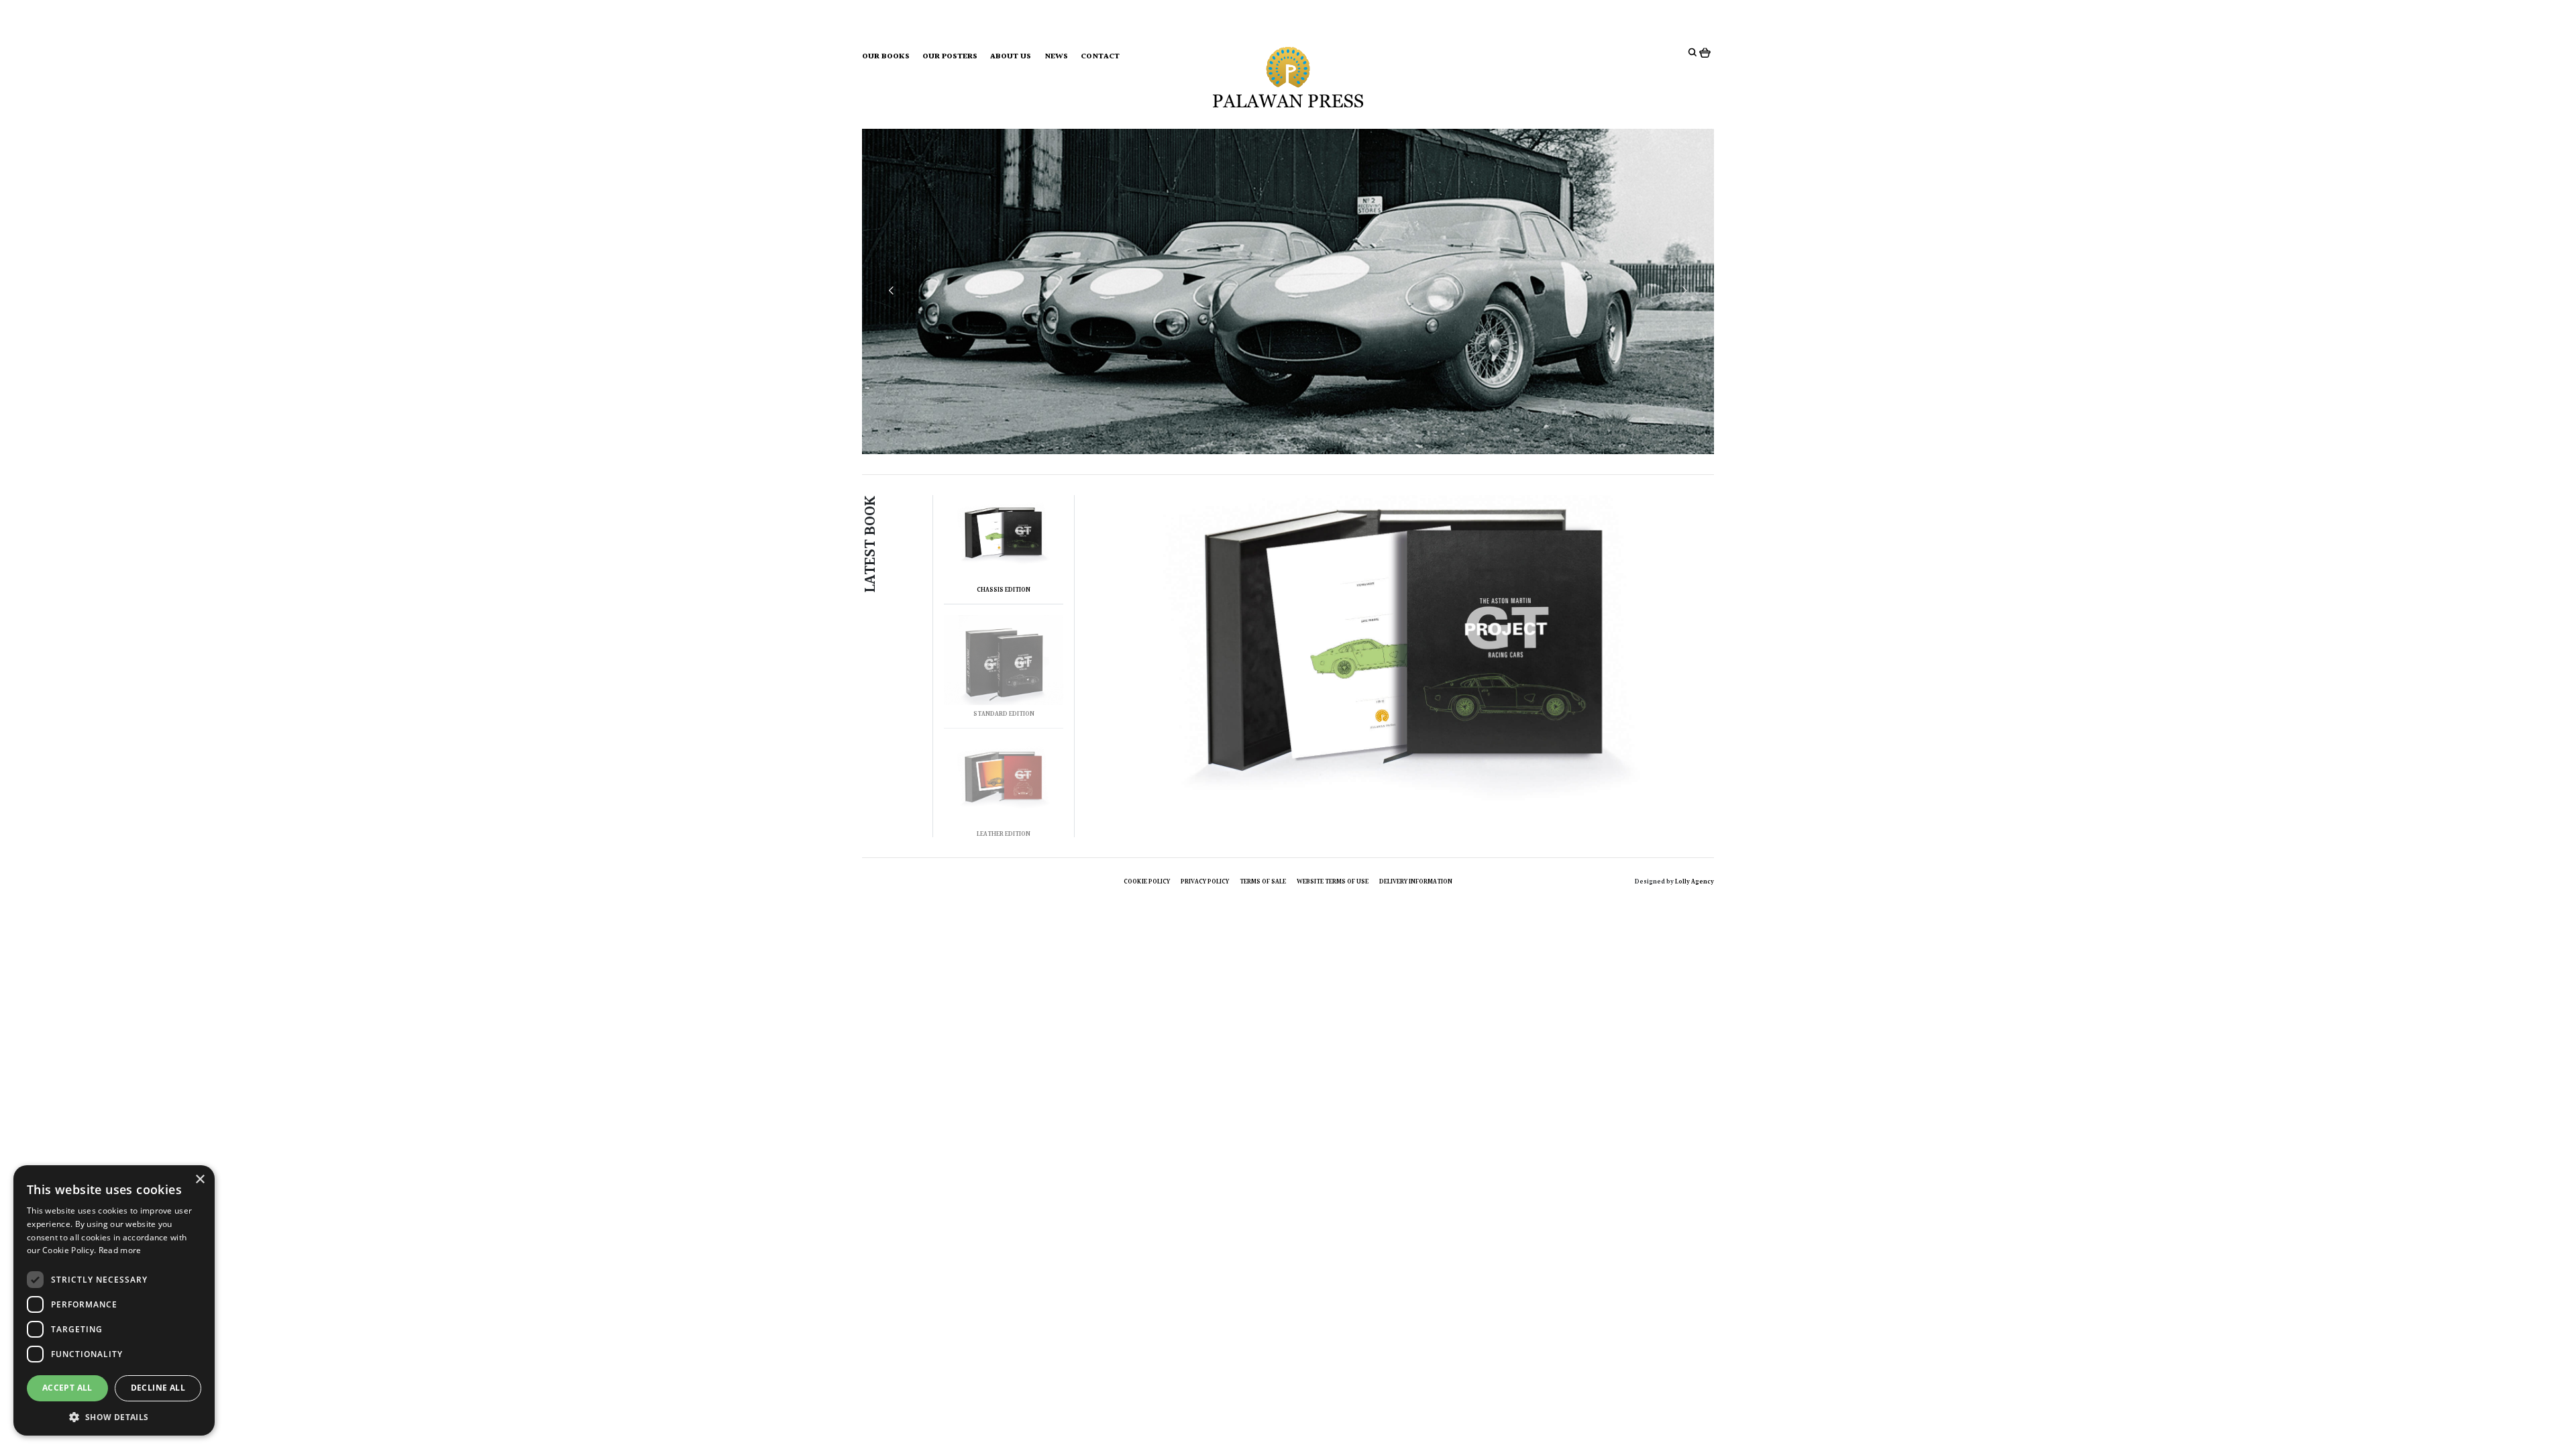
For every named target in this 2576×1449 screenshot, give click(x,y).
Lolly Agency (1695, 881)
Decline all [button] (158, 1388)
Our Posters (950, 57)
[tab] (1004, 550)
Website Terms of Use (1333, 881)
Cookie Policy (1147, 881)
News (1056, 57)
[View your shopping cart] (1707, 52)
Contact (1100, 57)
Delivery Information (1416, 881)
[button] (114, 1416)
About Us (1011, 57)
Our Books (886, 57)
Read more (120, 1250)
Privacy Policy (1205, 881)
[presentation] (891, 291)
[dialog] (114, 1300)
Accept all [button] (67, 1388)
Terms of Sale (1263, 881)
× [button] (200, 1180)
